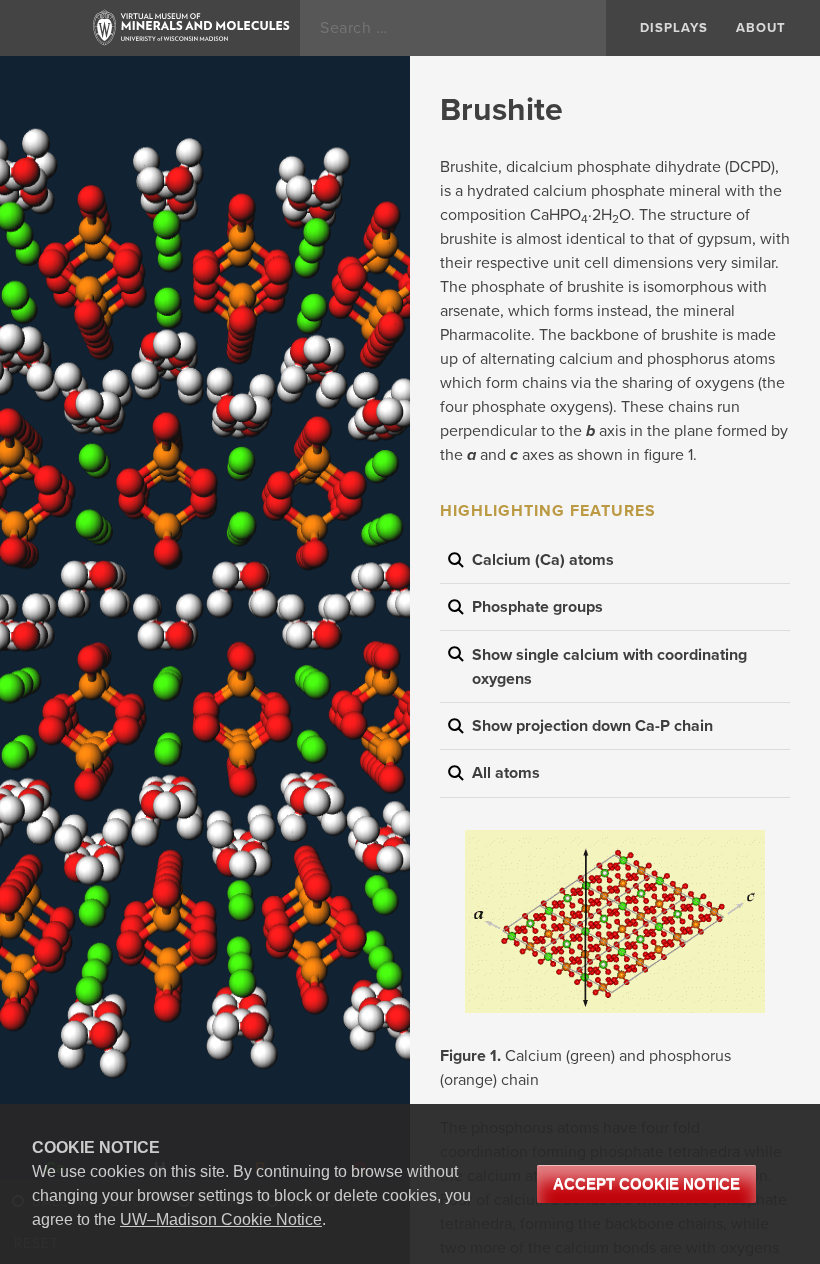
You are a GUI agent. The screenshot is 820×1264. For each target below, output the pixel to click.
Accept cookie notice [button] (646, 1184)
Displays (674, 28)
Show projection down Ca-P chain (592, 726)
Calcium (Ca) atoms (543, 560)
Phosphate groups (537, 607)
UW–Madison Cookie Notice (221, 1219)
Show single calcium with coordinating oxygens (609, 667)
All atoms (506, 773)
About (761, 28)
